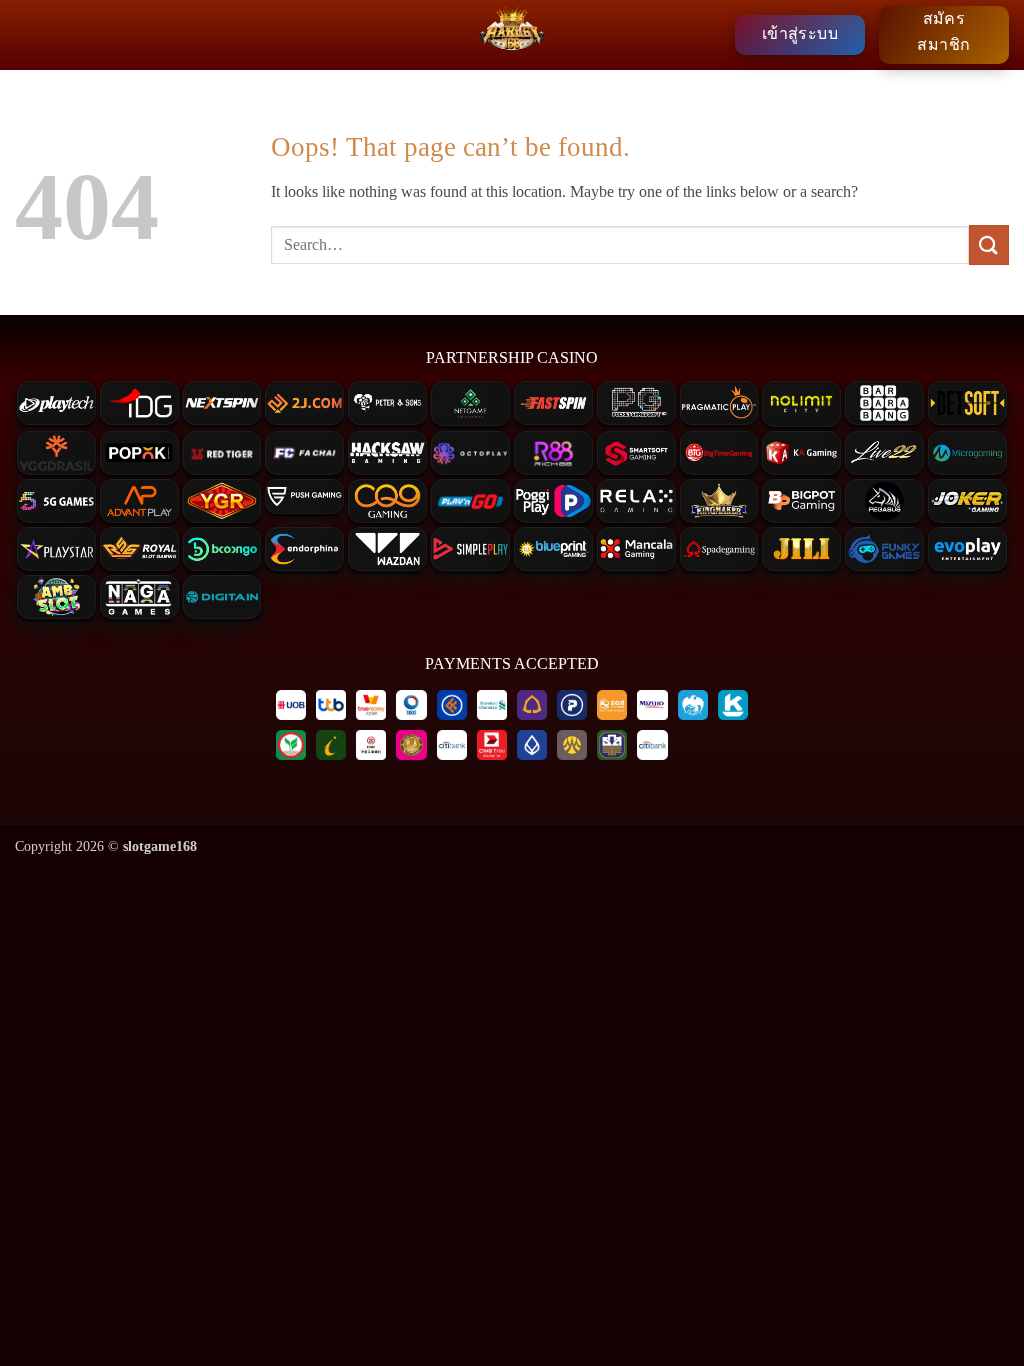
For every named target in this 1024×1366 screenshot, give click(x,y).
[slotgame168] (512, 35)
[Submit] (989, 244)
